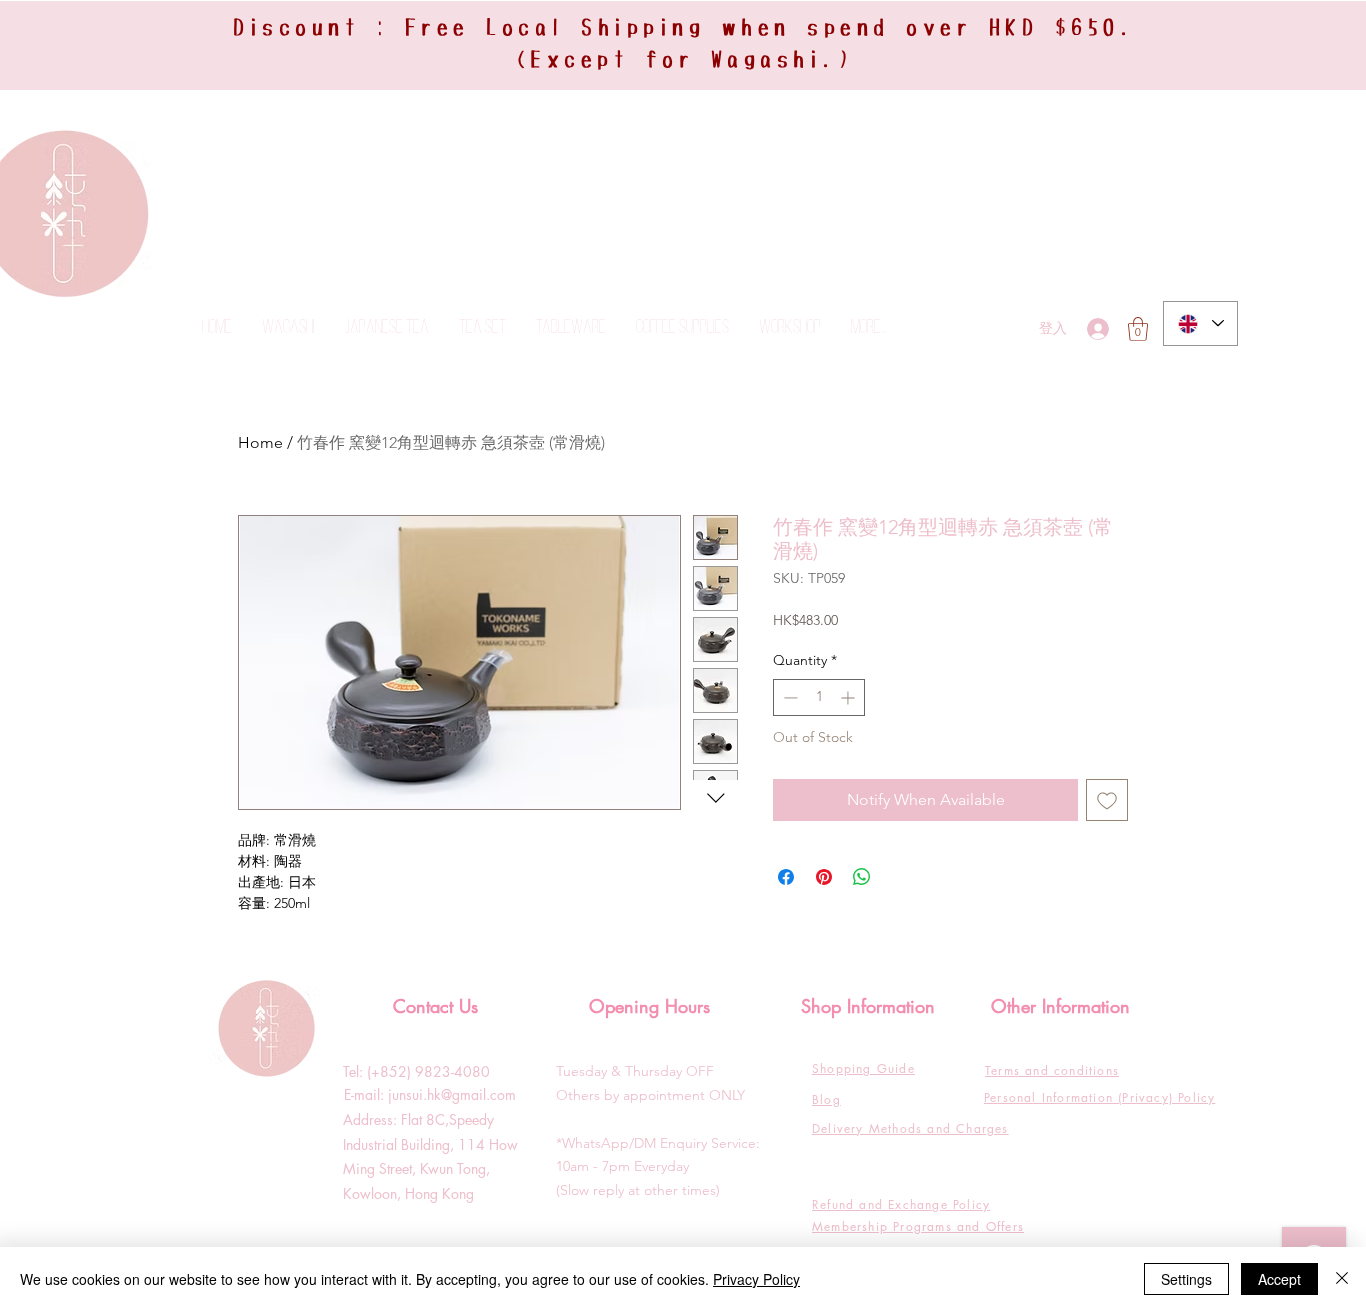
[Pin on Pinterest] (824, 877)
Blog (826, 1099)
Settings (1186, 1279)
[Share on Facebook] (786, 877)
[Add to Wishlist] (1107, 800)
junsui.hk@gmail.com (452, 1094)
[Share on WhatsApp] (862, 877)
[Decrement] (788, 697)
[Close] (1342, 1279)
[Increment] (849, 697)
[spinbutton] (819, 697)
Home (260, 442)
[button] (1138, 329)
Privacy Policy (756, 1279)
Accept (1279, 1279)
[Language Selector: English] (1200, 323)
